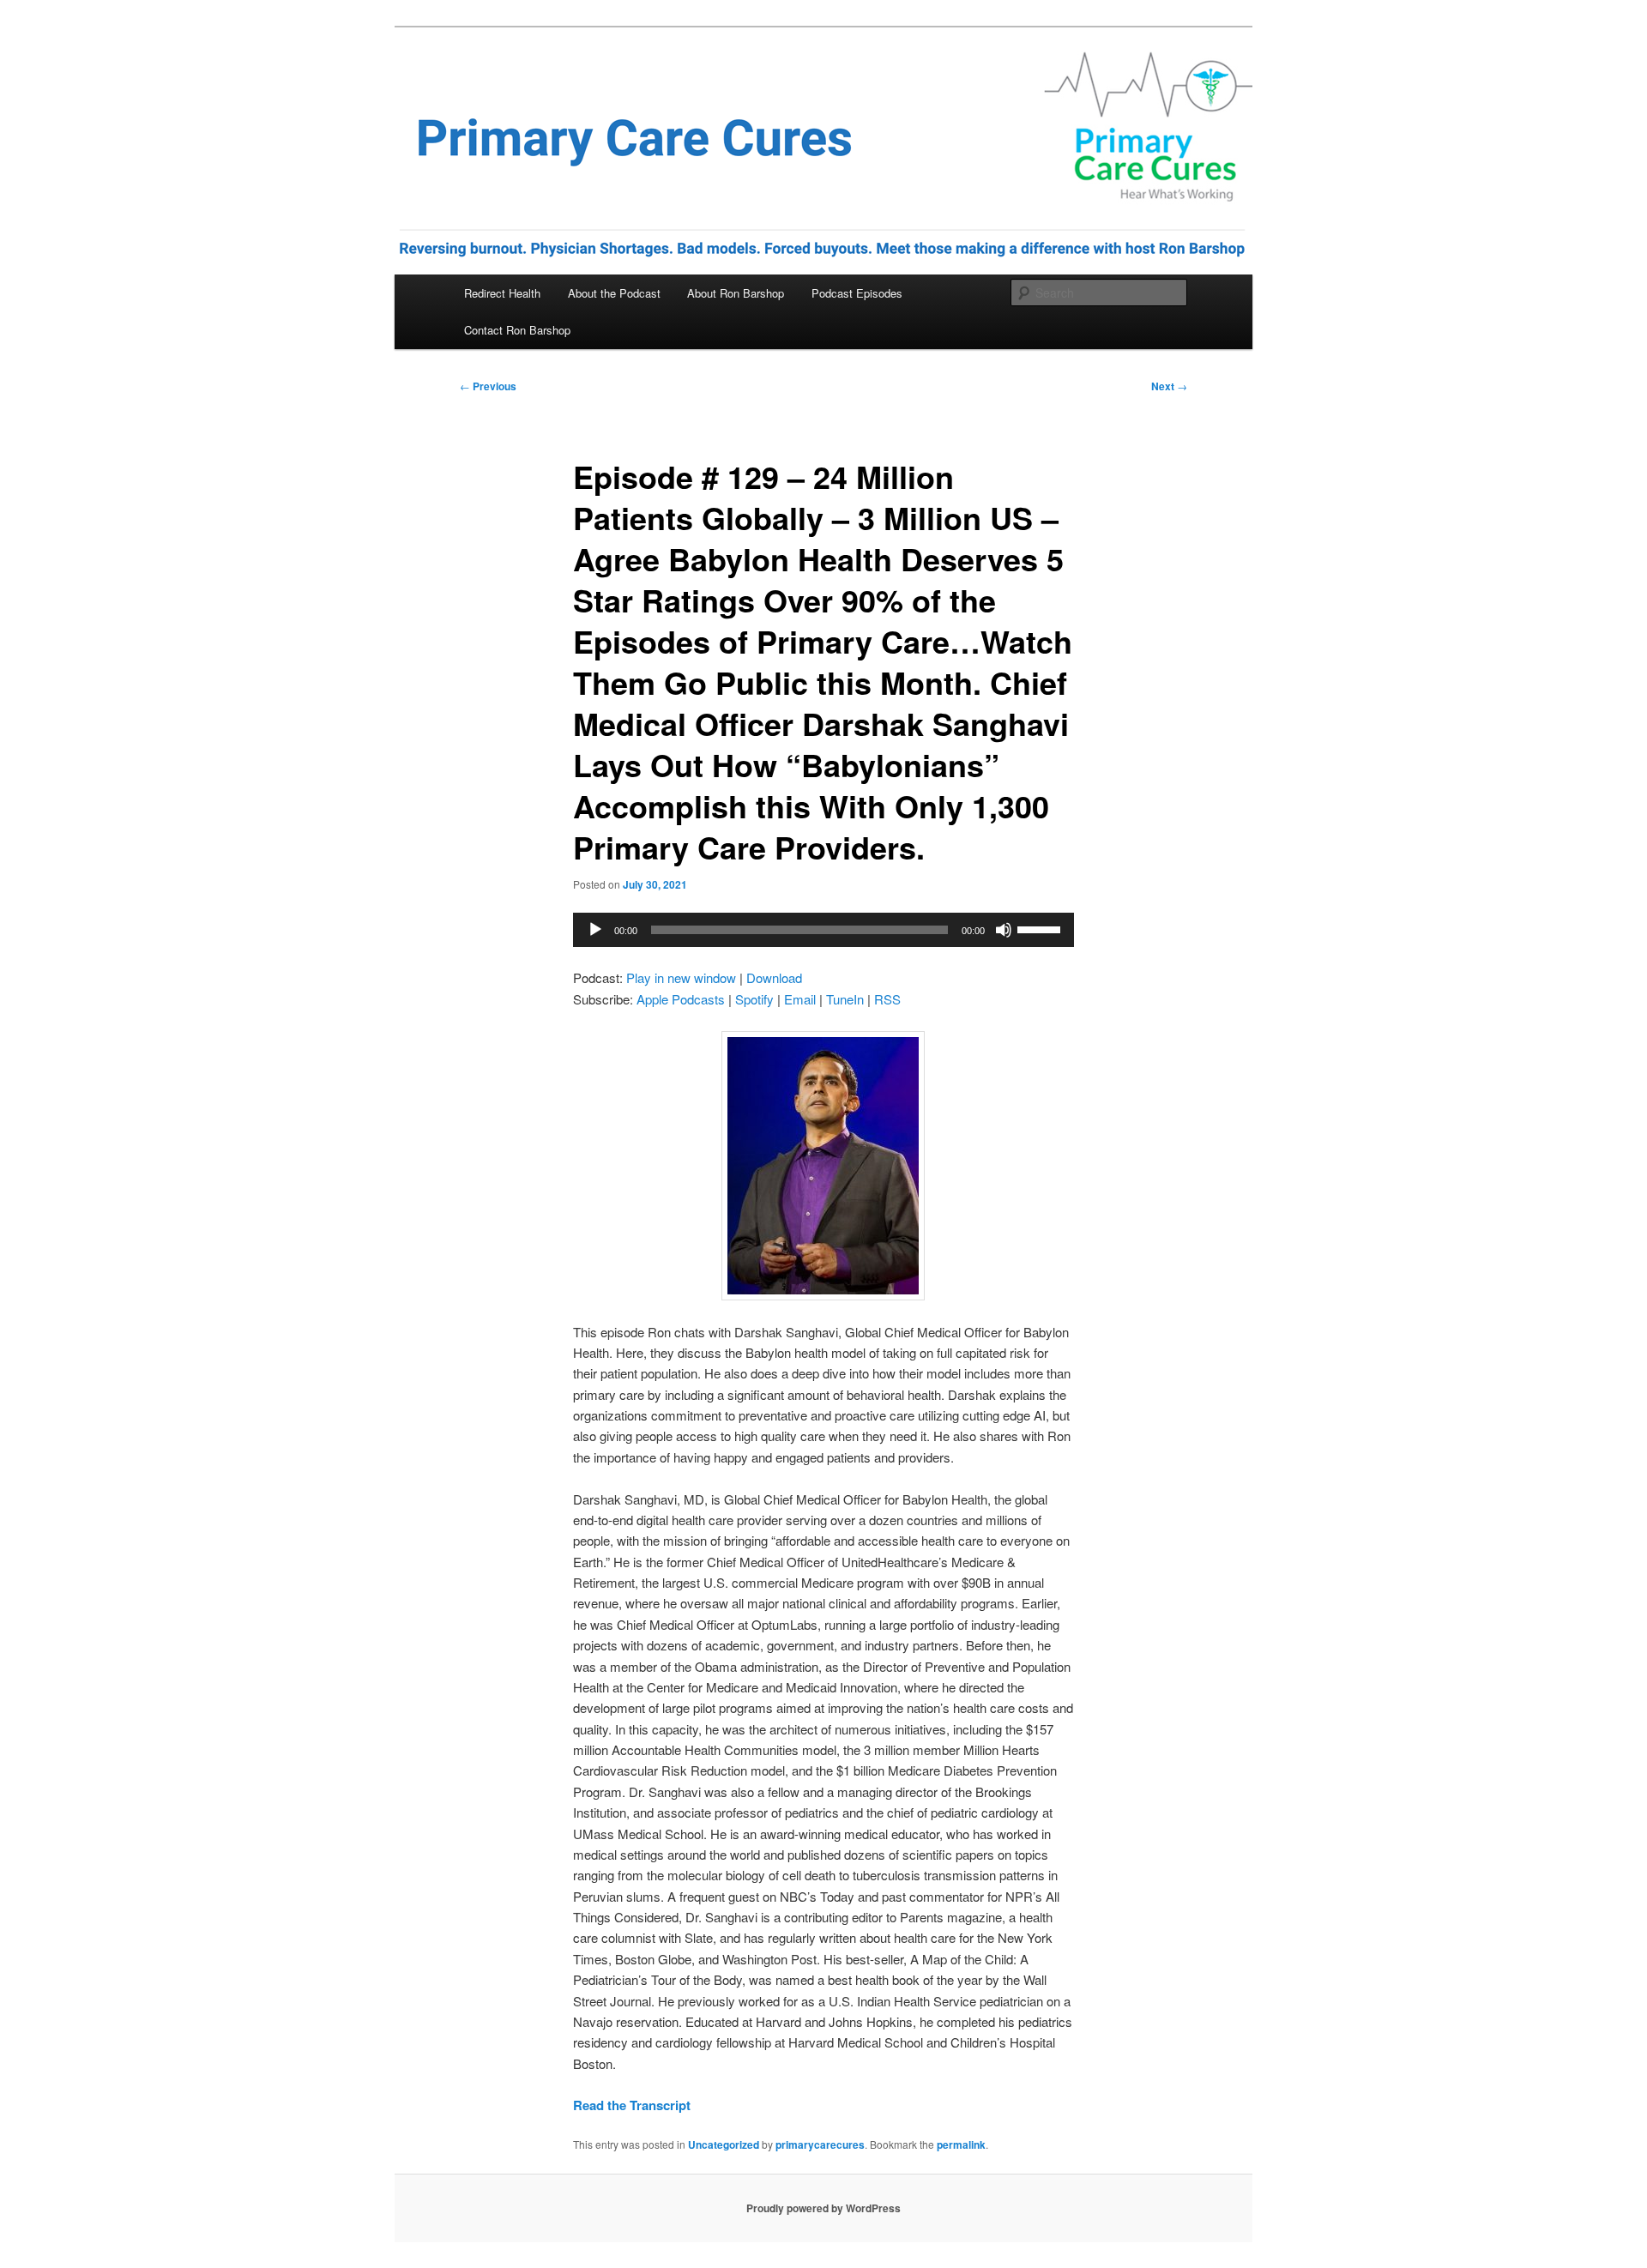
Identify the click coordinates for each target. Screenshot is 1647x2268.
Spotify (754, 999)
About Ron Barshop (736, 293)
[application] (823, 930)
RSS (887, 999)
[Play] (595, 930)
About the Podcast (614, 293)
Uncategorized (724, 2144)
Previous (488, 386)
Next (1169, 386)
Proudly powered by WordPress (823, 2208)
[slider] (1041, 928)
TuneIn (845, 999)
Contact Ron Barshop (517, 330)
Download (774, 977)
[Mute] (1004, 930)
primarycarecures (820, 2144)
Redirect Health (502, 293)
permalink (961, 2144)
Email (800, 999)
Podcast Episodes (857, 293)
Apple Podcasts (681, 999)
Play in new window (681, 977)
